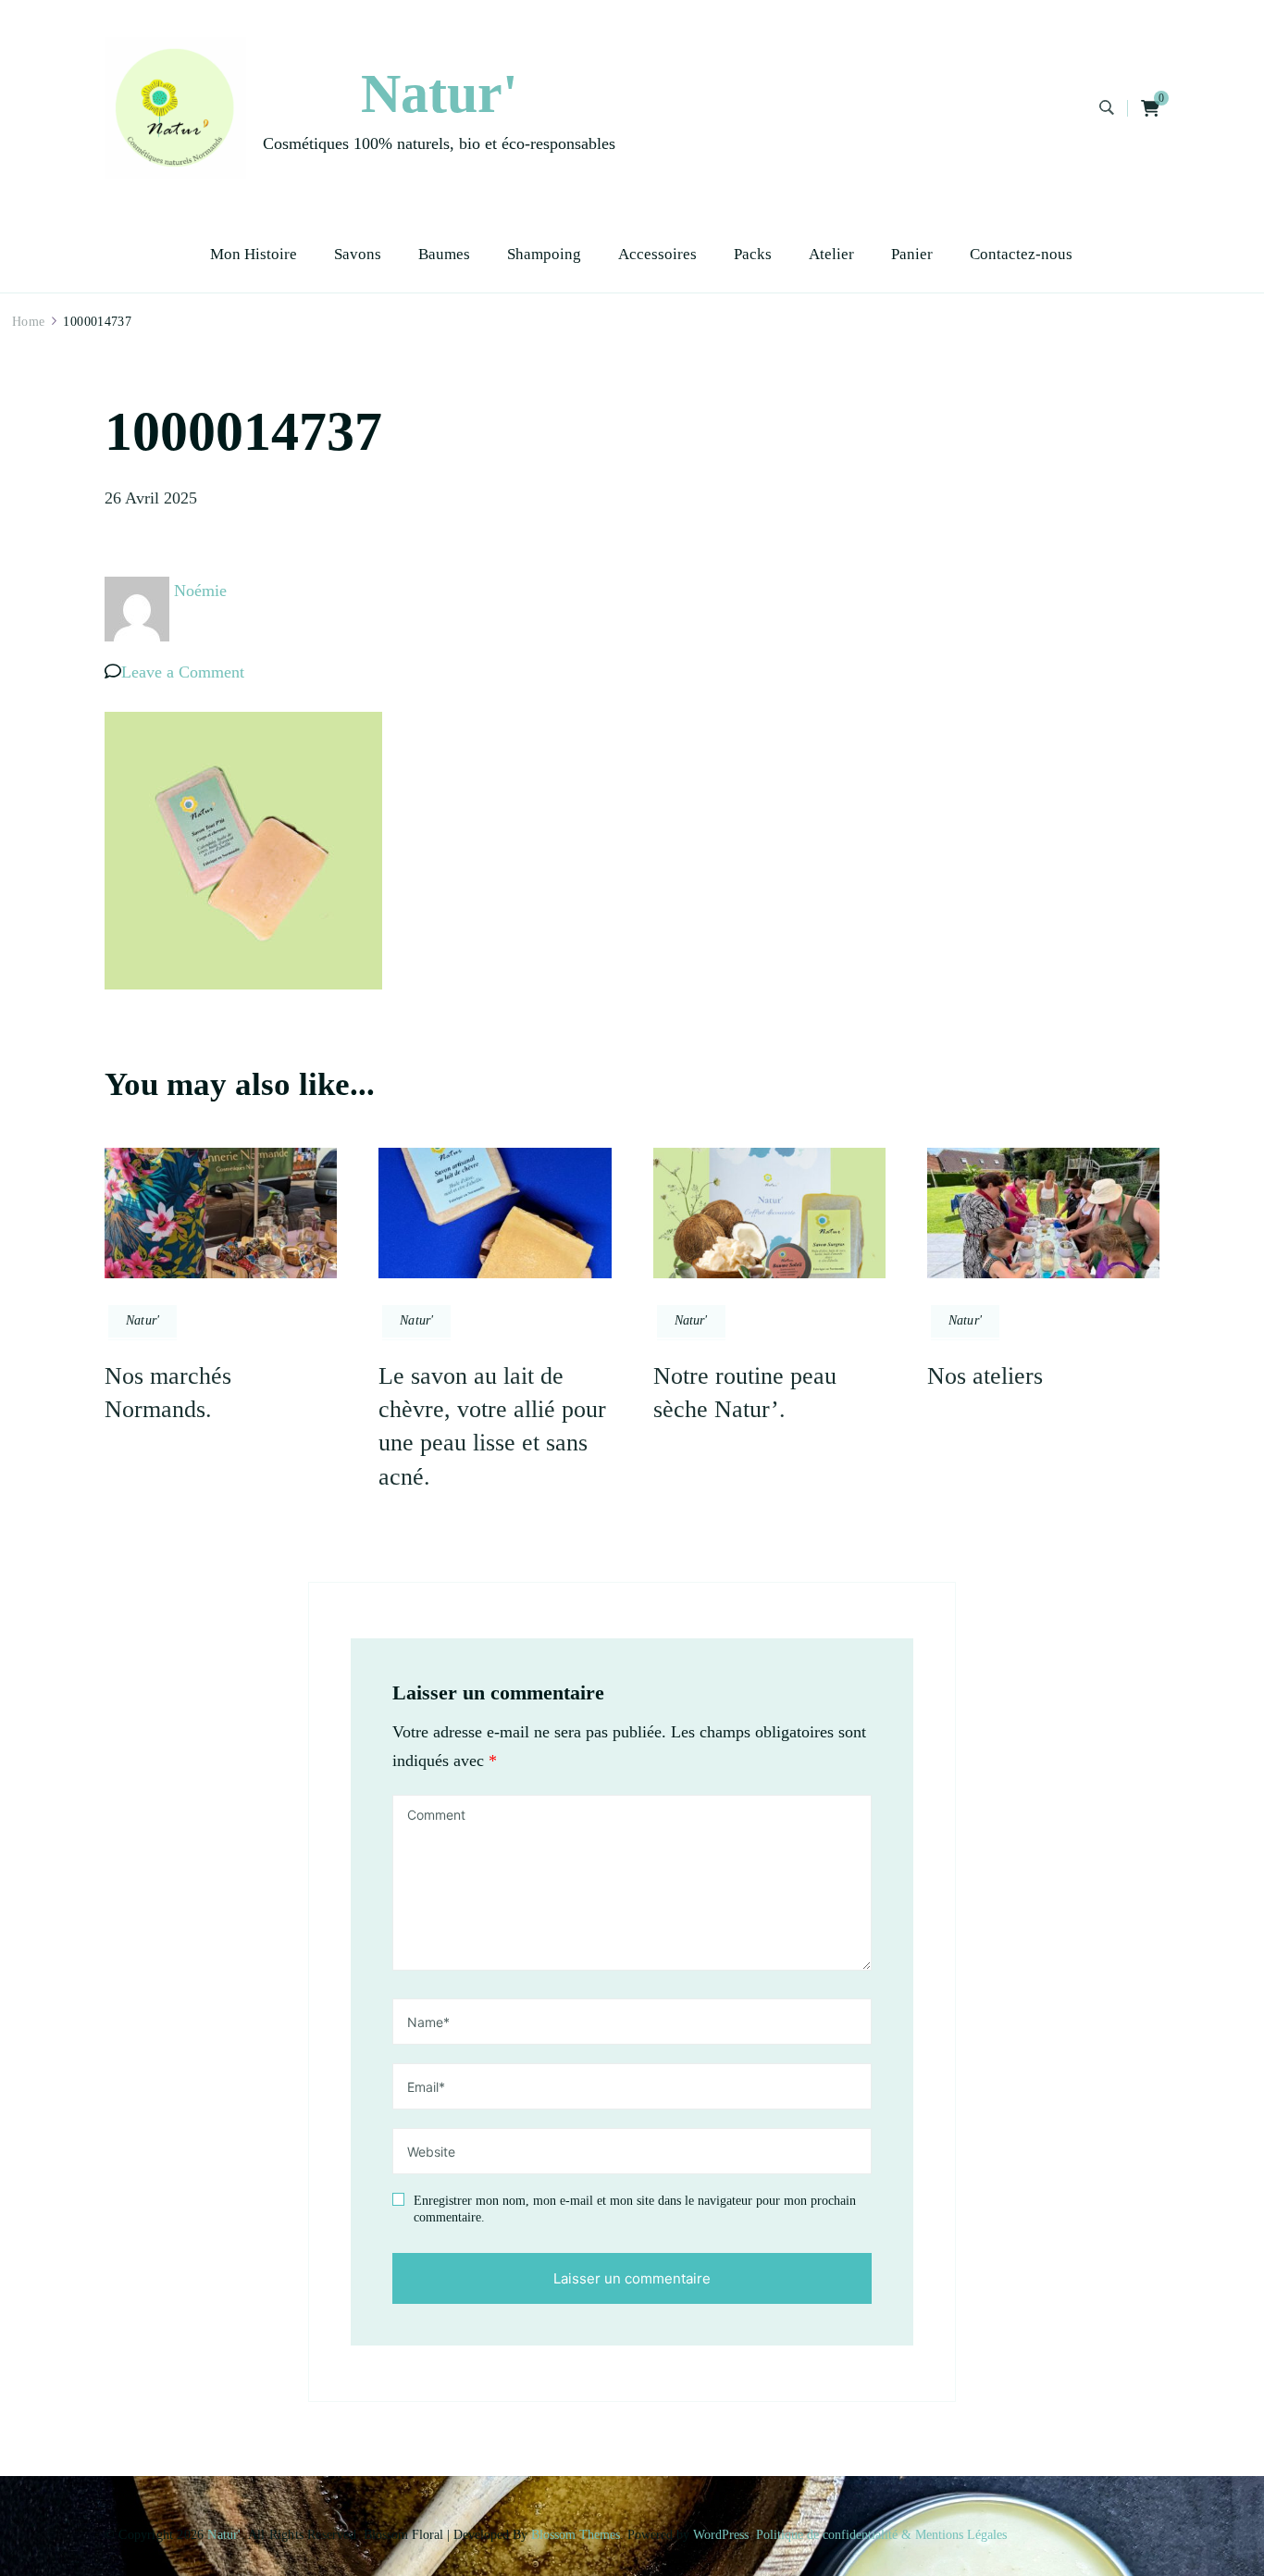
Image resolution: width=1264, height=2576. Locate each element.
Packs (753, 254)
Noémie (200, 591)
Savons (358, 254)
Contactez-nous (1021, 254)
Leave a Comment (183, 672)
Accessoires (657, 254)
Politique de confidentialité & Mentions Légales (881, 2535)
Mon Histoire (254, 254)
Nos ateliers (985, 1376)
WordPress (721, 2535)
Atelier (831, 254)
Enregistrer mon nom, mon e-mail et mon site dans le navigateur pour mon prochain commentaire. (635, 2209)
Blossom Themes (576, 2535)
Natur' (440, 93)
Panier (912, 254)
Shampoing (544, 254)
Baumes (444, 254)
